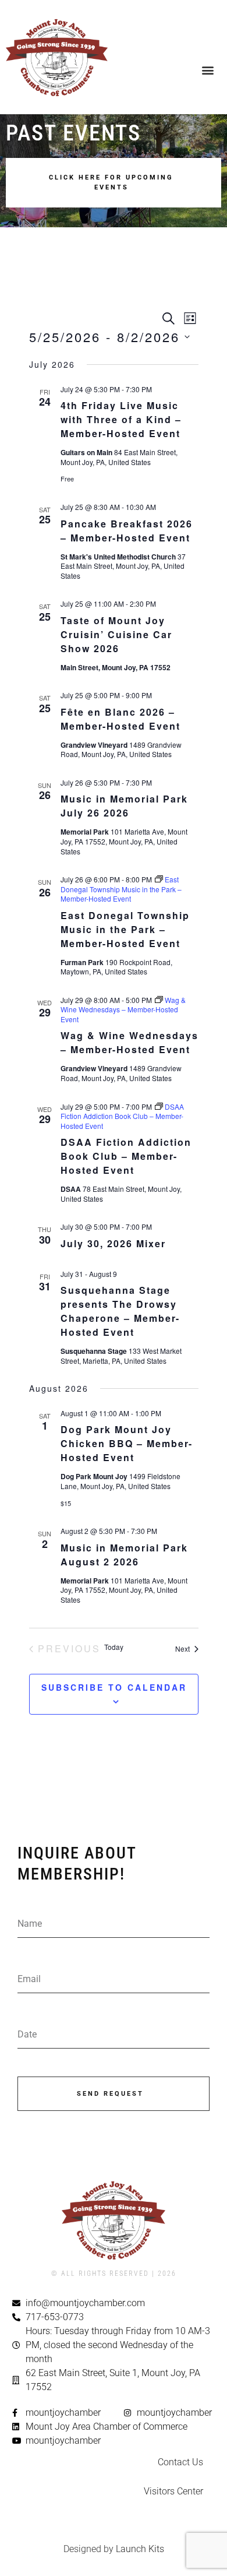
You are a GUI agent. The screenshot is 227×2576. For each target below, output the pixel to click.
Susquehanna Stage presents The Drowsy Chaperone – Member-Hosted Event (120, 1311)
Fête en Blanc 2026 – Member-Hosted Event (120, 719)
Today (114, 1647)
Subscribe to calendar (114, 1687)
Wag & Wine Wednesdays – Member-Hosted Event (130, 1042)
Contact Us (180, 2462)
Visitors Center (173, 2491)
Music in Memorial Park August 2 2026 (124, 1555)
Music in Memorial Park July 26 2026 (124, 806)
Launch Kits (140, 2549)
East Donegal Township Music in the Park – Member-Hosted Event (125, 929)
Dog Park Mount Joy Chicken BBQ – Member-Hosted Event (127, 1443)
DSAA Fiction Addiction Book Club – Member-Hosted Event (126, 1156)
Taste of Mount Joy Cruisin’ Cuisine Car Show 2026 (116, 634)
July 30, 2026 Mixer (113, 1243)
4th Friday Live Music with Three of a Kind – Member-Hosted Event (121, 419)
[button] (208, 70)
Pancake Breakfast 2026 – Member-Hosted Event (127, 531)
